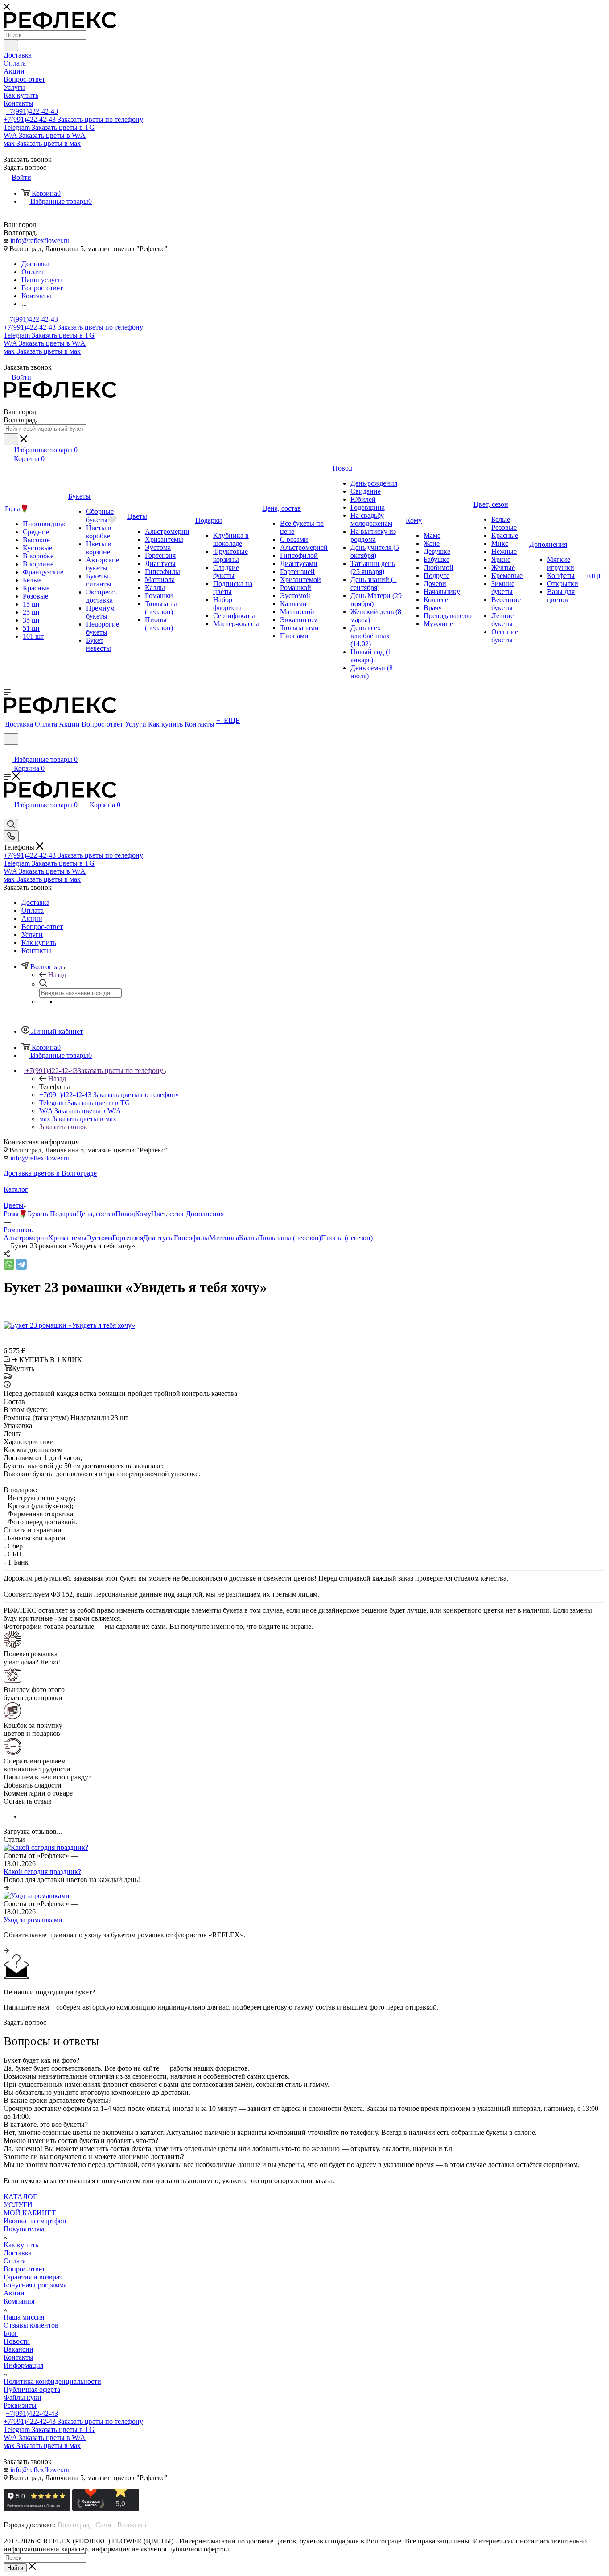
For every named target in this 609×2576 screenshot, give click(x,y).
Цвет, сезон (169, 1214)
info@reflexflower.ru (40, 241)
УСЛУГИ (18, 2205)
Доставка (18, 2253)
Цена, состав (96, 1214)
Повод (125, 1214)
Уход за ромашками (33, 1920)
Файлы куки (23, 2397)
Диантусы (158, 1238)
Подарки (63, 1214)
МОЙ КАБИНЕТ (30, 2213)
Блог (11, 2333)
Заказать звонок (63, 1127)
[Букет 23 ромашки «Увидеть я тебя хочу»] (69, 1325)
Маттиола (224, 1238)
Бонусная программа (35, 2285)
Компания (19, 2301)
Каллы (249, 1238)
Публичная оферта (32, 2389)
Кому (143, 1214)
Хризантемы (67, 1238)
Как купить (21, 2245)
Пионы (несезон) (347, 1238)
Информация (23, 2365)
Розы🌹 (16, 1214)
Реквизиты (20, 2405)
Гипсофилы (191, 1238)
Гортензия (128, 1238)
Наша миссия (24, 2317)
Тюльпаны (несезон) (290, 1238)
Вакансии (19, 2349)
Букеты (39, 1214)
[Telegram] (21, 1264)
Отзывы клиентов (31, 2325)
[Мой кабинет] (8, 750)
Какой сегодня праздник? (42, 1872)
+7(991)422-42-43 (32, 111)
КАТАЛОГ (20, 2197)
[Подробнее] (6, 1888)
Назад (57, 975)
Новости (17, 2341)
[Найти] (11, 45)
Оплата (15, 2261)
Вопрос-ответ (24, 2269)
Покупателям (24, 2229)
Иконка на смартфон (35, 2221)
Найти (15, 2568)
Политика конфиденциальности (52, 2381)
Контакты (19, 2357)
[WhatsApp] (9, 1264)
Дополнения (205, 1214)
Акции (14, 2293)
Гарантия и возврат (33, 2277)
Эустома (99, 1238)
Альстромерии (26, 1238)
